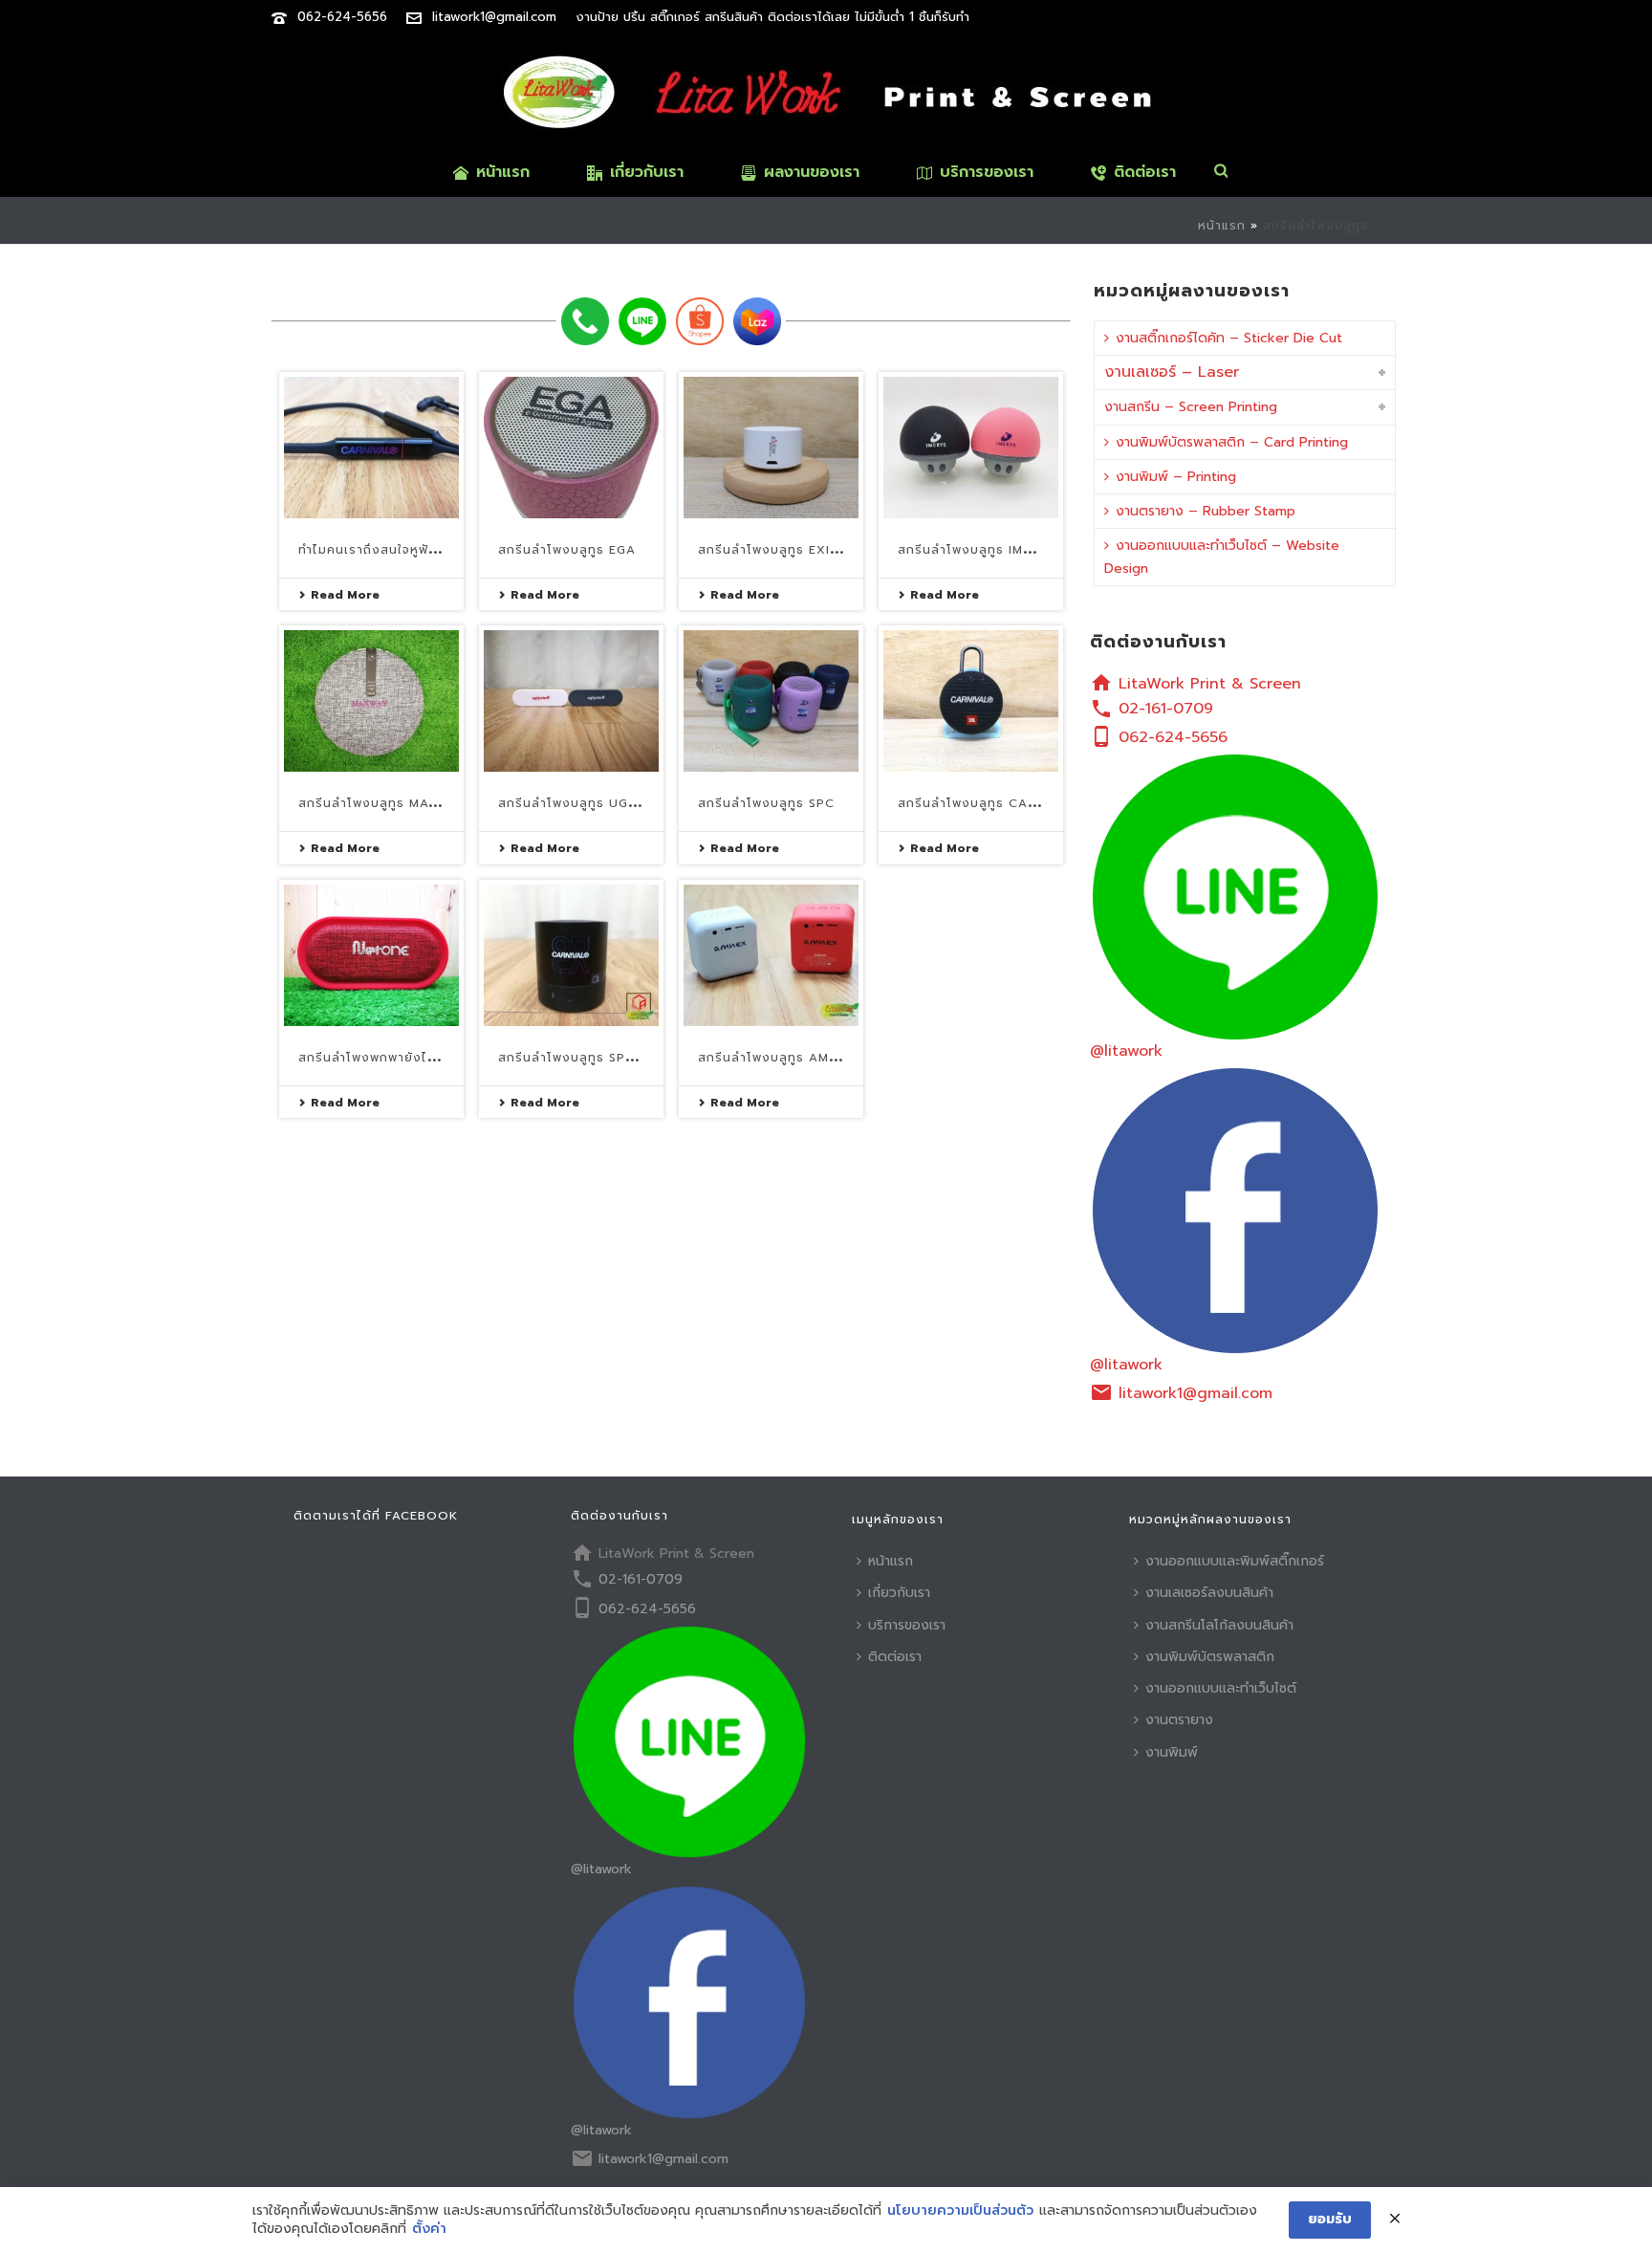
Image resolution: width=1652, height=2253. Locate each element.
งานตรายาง (1179, 1720)
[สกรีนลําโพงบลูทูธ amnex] (771, 955)
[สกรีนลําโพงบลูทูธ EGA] (571, 448)
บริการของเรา (987, 172)
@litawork (1126, 1051)
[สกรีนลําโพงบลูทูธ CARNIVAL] (971, 701)
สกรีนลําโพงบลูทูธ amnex (776, 1058)
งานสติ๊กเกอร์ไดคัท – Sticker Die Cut (1229, 338)
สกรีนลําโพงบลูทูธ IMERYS (976, 550)
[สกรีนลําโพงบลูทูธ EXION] (771, 448)
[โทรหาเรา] (585, 321)
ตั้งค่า (429, 2229)
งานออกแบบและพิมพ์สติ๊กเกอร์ (1235, 1561)
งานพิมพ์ (1172, 1752)
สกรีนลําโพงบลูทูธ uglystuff (591, 803)
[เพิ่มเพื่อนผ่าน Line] (642, 321)
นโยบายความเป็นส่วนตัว (960, 2211)
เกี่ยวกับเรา (647, 172)
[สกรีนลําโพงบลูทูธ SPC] (771, 701)
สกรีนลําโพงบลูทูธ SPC (766, 803)
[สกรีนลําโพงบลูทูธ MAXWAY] (371, 701)
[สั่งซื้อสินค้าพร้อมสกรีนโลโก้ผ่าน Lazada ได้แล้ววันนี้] (757, 321)
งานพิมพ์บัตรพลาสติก (1210, 1657)
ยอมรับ (1330, 2219)
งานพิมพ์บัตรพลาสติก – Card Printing (1232, 442)
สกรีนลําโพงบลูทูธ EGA (567, 550)
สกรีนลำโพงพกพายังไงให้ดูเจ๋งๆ (393, 1058)
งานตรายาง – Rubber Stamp (1206, 511)
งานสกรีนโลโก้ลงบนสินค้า (1219, 1625)
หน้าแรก (503, 172)
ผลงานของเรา (812, 172)
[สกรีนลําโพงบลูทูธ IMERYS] (971, 448)
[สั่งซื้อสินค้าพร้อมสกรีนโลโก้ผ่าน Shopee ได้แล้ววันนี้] (700, 321)
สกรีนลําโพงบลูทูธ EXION (774, 550)
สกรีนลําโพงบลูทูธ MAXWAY (382, 803)
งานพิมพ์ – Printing (1176, 477)
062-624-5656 (342, 17)
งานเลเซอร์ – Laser (1172, 372)
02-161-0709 (1166, 709)
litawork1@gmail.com (494, 17)
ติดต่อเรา (1145, 172)
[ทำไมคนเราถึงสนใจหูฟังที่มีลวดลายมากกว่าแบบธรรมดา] (371, 448)
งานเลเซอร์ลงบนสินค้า (1209, 1593)
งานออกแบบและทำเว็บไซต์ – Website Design (1222, 557)
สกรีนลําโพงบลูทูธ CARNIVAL (986, 803)
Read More (345, 595)
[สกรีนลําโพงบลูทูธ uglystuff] (571, 701)
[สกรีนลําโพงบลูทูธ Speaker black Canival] (571, 955)
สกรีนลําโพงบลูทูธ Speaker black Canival (637, 1058)
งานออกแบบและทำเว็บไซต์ (1221, 1688)
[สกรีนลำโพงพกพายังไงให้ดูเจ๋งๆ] (371, 955)
